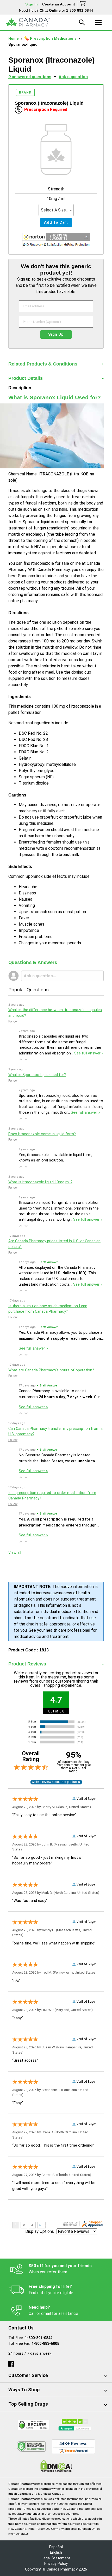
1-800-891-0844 (39, 2338)
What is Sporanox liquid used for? (37, 1075)
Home (14, 39)
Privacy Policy (56, 2564)
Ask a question (73, 77)
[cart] (83, 4)
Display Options (40, 2231)
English (56, 2552)
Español (56, 2547)
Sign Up (56, 334)
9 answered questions (30, 77)
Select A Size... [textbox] (55, 210)
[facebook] (11, 2363)
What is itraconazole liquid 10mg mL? (40, 1182)
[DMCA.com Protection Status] (56, 2466)
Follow (13, 1021)
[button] (56, 242)
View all (15, 1553)
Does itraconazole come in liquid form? (42, 1134)
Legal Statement (56, 2558)
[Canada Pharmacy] (28, 22)
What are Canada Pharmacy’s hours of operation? (51, 1370)
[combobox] (56, 210)
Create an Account (59, 4)
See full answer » (89, 1053)
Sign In (32, 4)
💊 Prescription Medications (51, 39)
